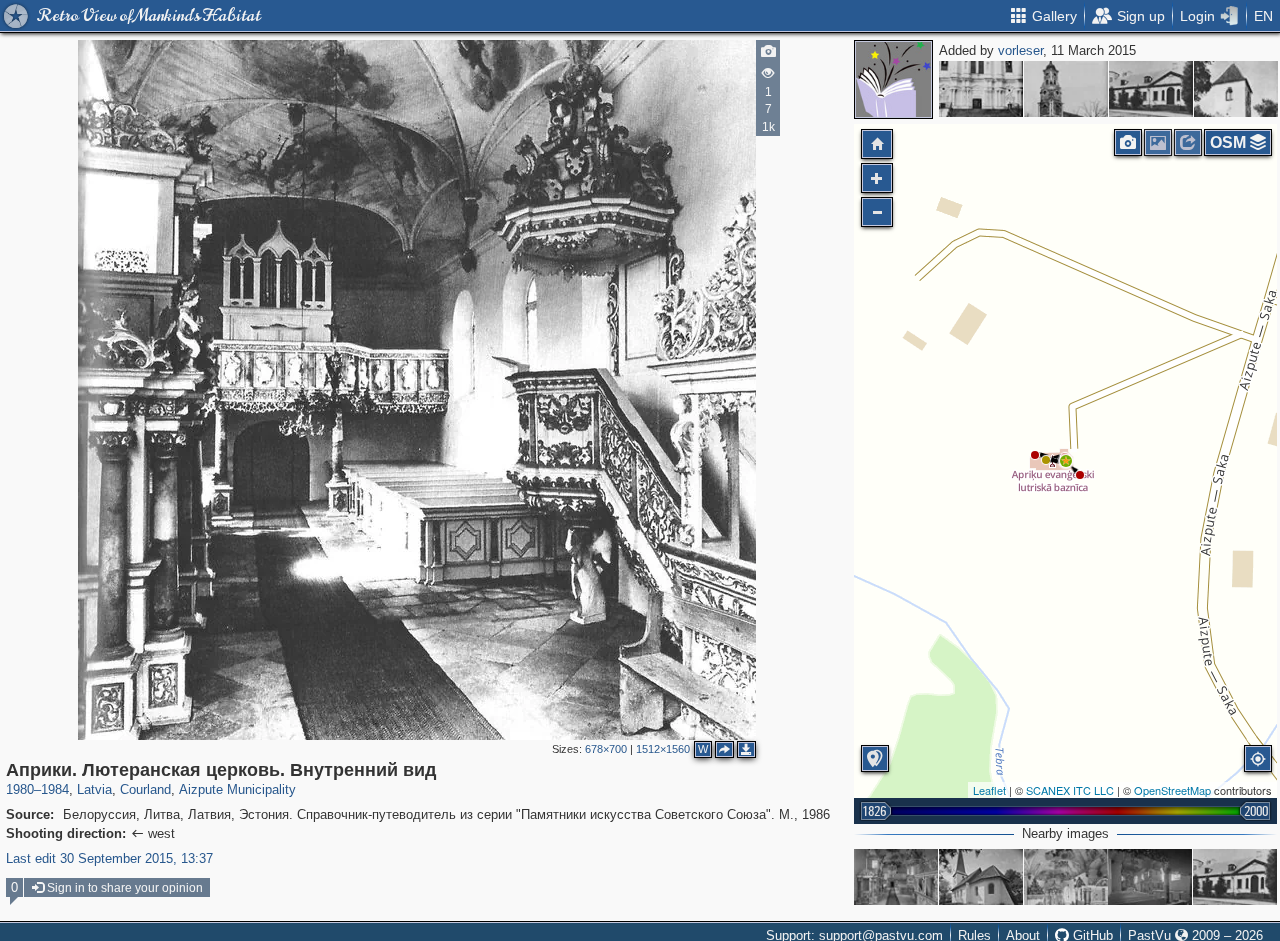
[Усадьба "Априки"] (1151, 89)
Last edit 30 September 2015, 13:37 (109, 858)
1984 (55, 789)
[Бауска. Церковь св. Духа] (1236, 89)
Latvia (94, 789)
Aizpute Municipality (237, 789)
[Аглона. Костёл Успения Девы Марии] (981, 89)
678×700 (606, 749)
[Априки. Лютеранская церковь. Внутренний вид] (1066, 461)
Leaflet (989, 790)
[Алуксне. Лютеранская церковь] (1066, 89)
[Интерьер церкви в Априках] (1066, 877)
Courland (145, 789)
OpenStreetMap (1172, 790)
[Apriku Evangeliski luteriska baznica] (896, 877)
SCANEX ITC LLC (1070, 790)
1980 (20, 789)
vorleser (1020, 50)
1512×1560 (663, 749)
